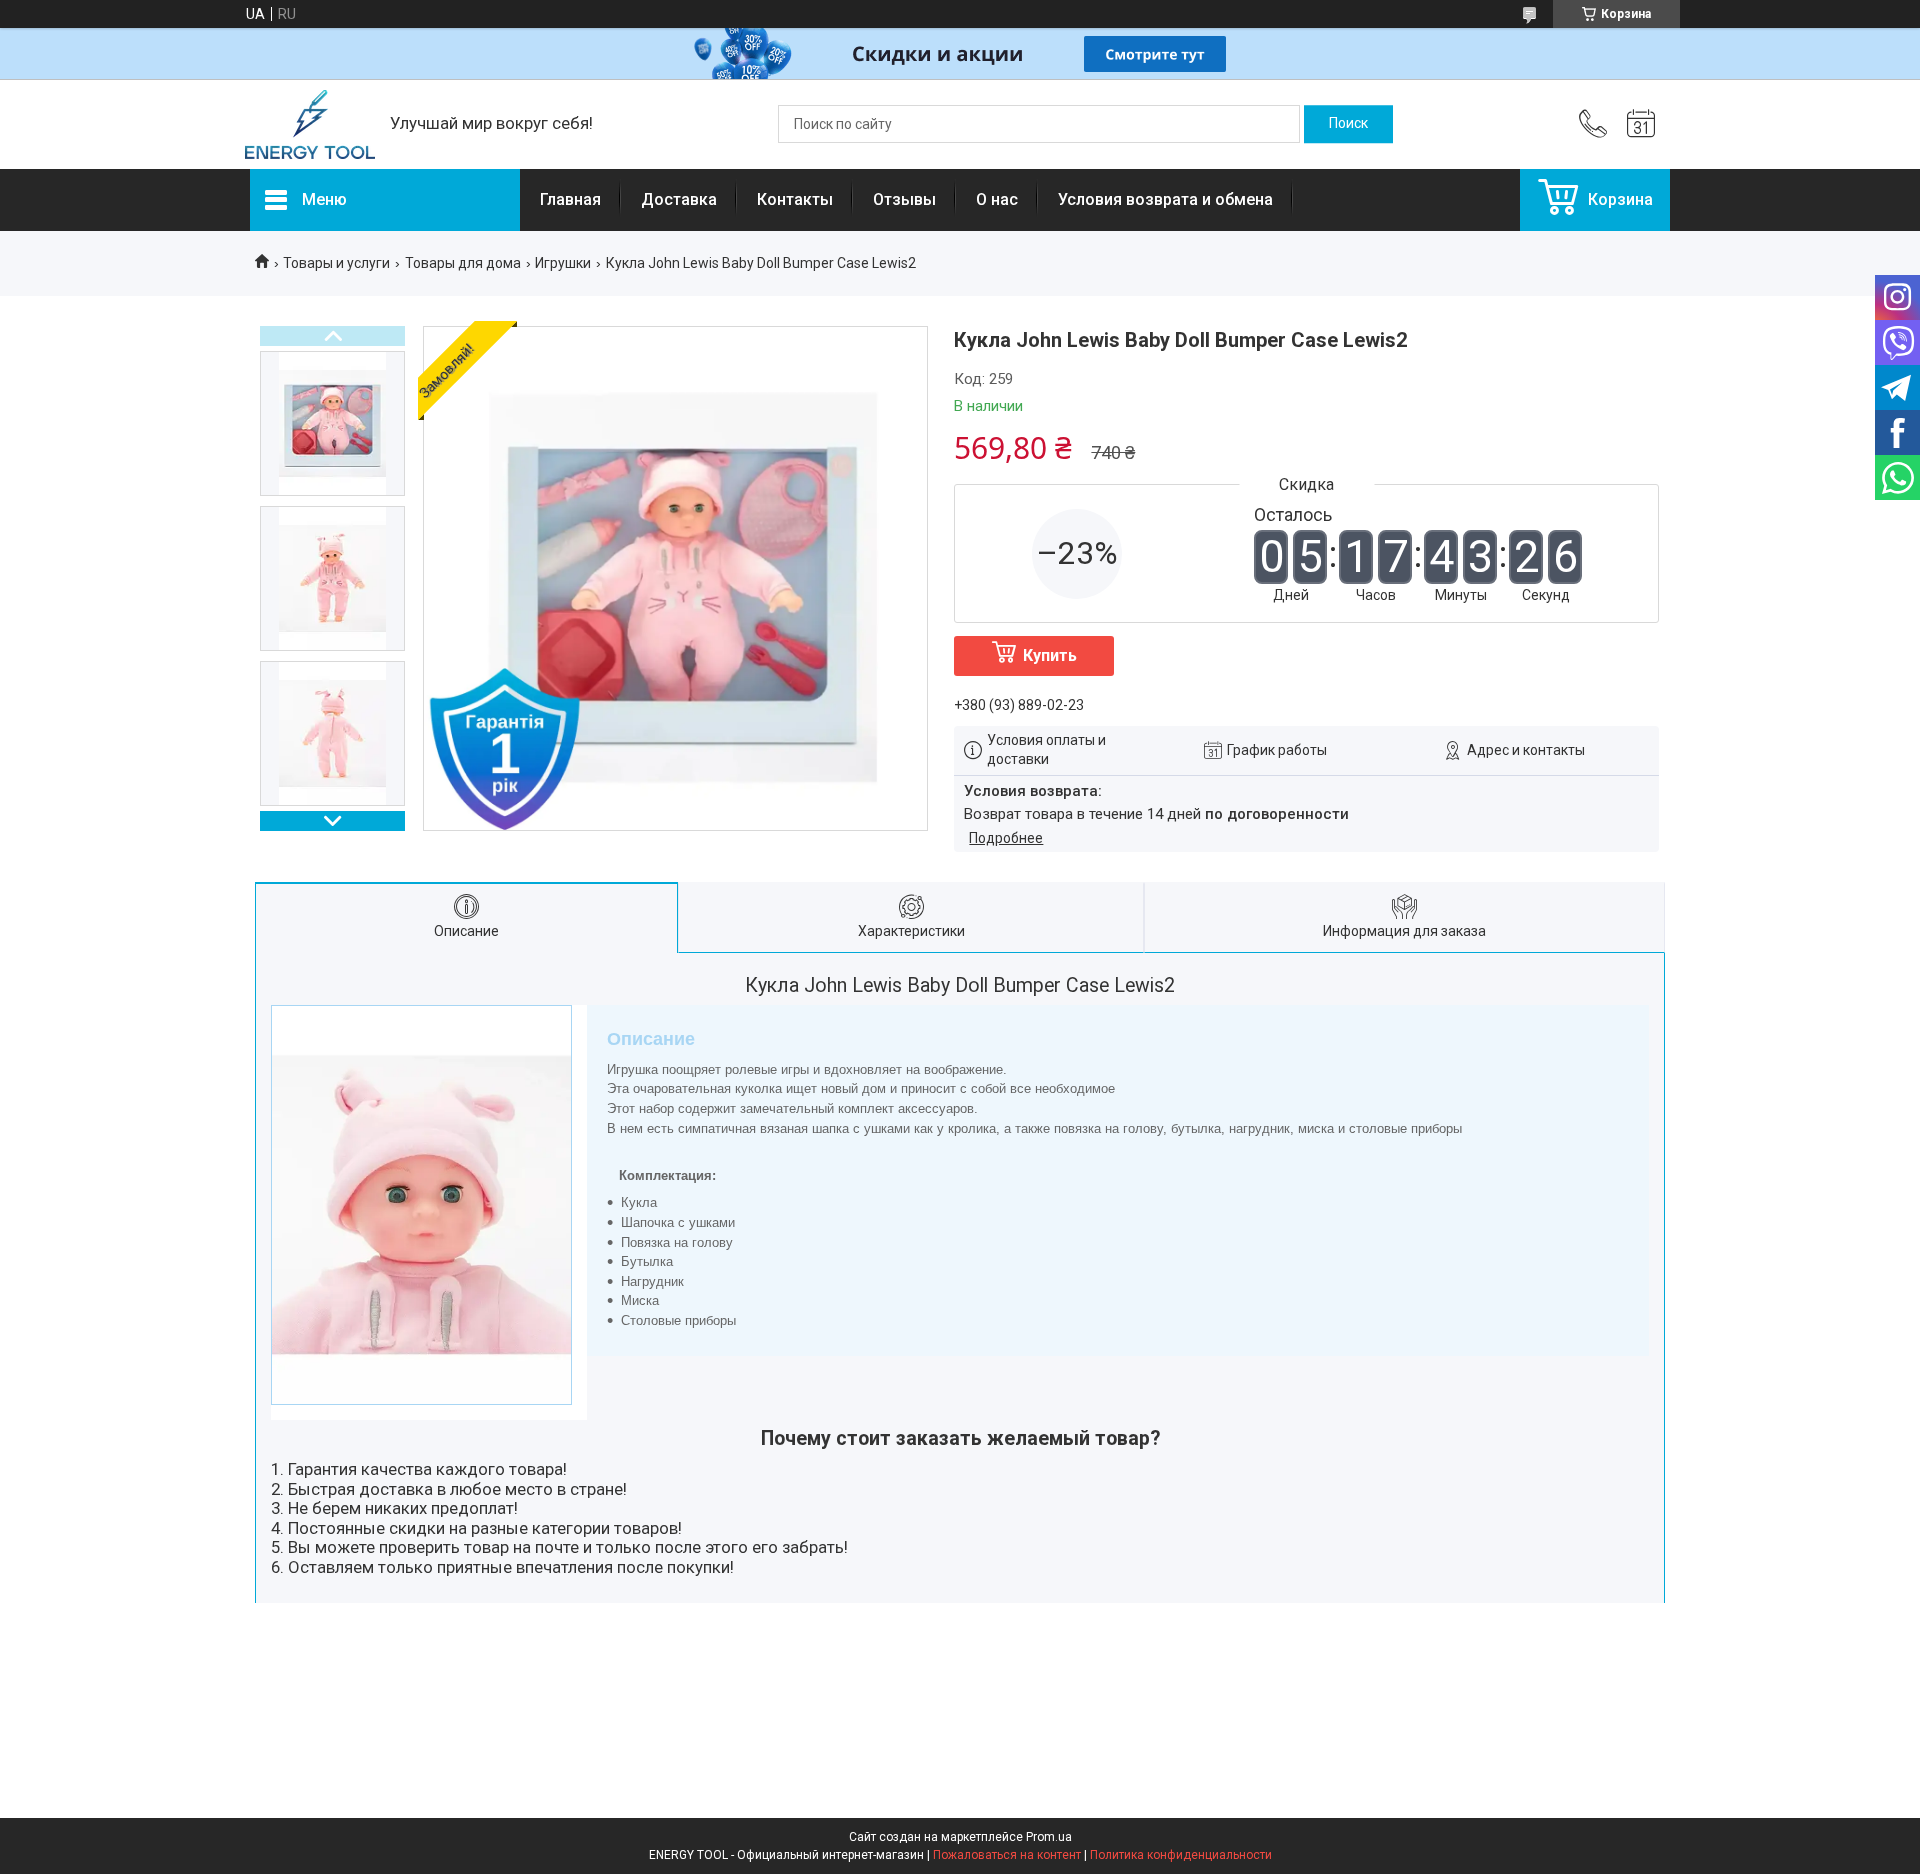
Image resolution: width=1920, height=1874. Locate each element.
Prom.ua (1049, 1837)
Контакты (795, 199)
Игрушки (563, 263)
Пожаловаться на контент (1007, 1855)
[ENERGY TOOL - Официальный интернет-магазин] (310, 124)
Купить (1050, 655)
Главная (570, 199)
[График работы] (1641, 124)
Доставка (679, 199)
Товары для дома (463, 263)
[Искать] (1348, 124)
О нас (997, 199)
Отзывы (904, 199)
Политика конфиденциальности (1181, 1855)
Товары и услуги (336, 263)
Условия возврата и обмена (1165, 199)
